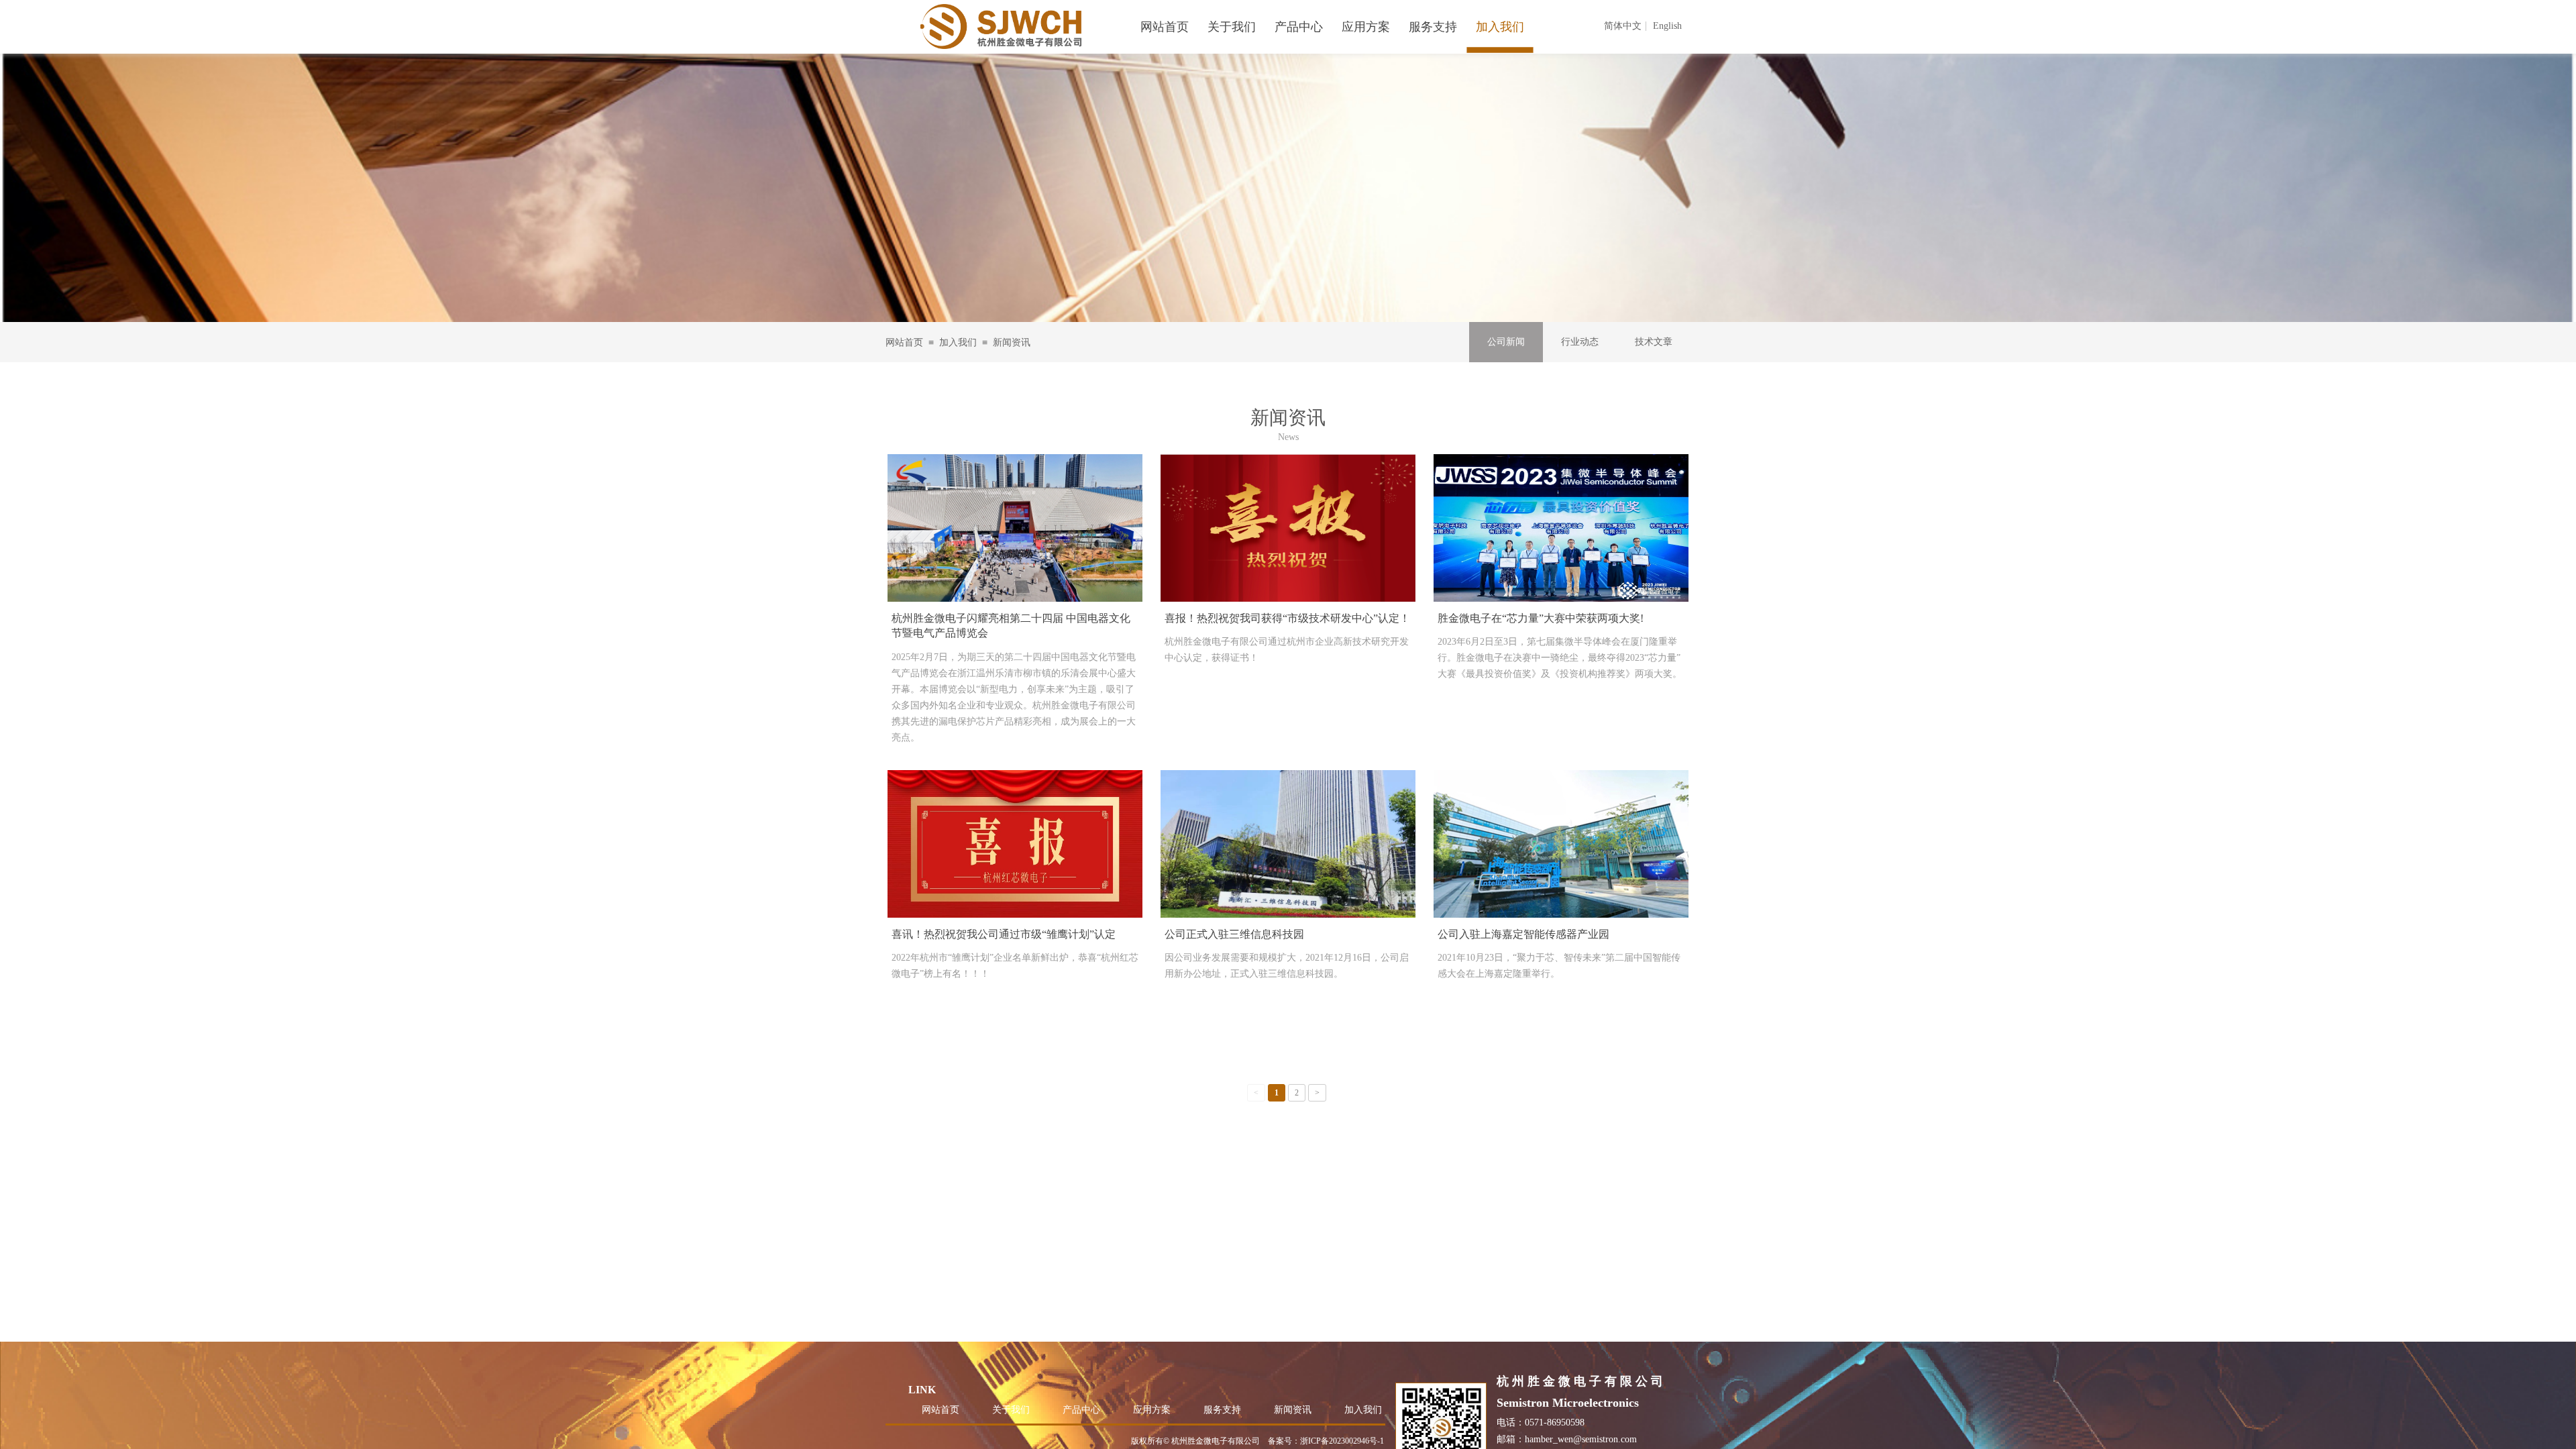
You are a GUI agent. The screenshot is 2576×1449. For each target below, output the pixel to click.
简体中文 (1623, 26)
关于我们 (1011, 1410)
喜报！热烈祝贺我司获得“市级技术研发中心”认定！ (1287, 618)
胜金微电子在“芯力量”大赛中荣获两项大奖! (1541, 618)
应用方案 (1152, 1410)
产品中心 (1081, 1410)
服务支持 (1222, 1410)
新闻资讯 (1012, 342)
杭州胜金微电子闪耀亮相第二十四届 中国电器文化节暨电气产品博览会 (1011, 626)
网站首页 (904, 342)
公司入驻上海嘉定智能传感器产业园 (1523, 934)
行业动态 (1580, 342)
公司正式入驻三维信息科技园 (1234, 934)
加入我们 (958, 342)
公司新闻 (1506, 342)
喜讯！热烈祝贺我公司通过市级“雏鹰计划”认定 (1004, 934)
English (1667, 26)
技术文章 (1654, 342)
